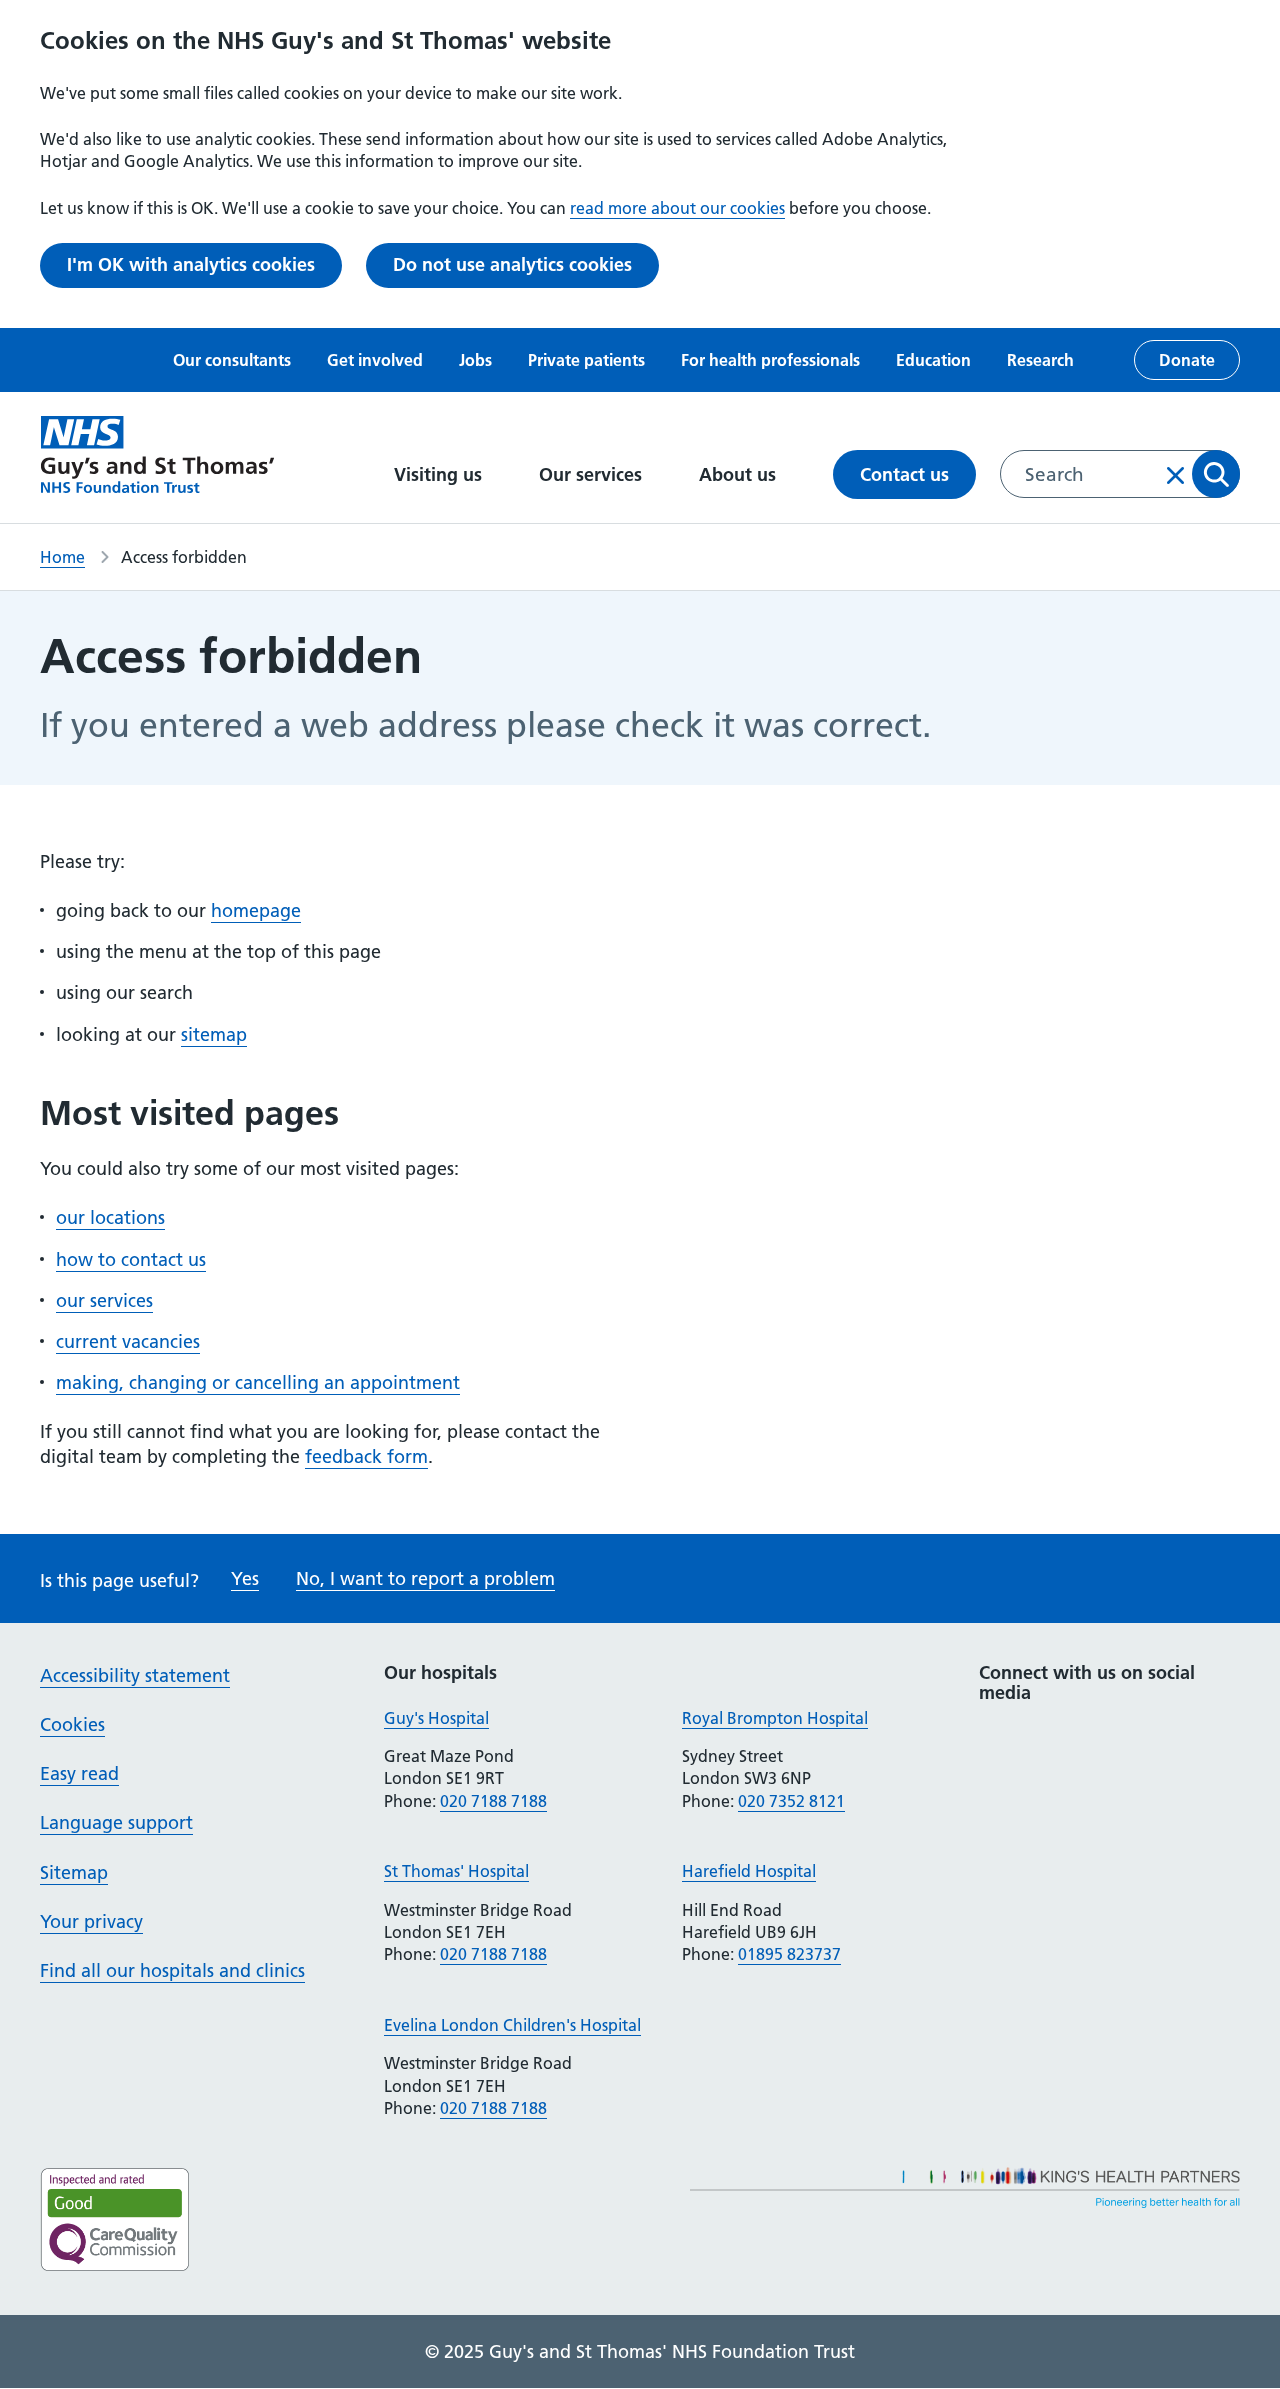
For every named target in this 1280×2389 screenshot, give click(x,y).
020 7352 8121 (791, 1801)
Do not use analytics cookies (512, 264)
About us (740, 474)
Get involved (375, 360)
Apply (1216, 474)
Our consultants (232, 360)
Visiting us (440, 474)
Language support (116, 1822)
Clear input (1176, 475)
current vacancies (128, 1341)
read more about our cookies (677, 208)
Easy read (79, 1773)
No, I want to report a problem (425, 1578)
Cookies (72, 1724)
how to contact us (131, 1259)
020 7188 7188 (493, 1801)
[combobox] (1120, 474)
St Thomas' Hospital (456, 1871)
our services (104, 1300)
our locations (110, 1217)
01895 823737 (789, 1954)
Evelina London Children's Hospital (512, 2025)
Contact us (904, 474)
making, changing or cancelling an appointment (258, 1382)
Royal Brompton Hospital (775, 1718)
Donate (1187, 360)
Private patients (586, 360)
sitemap (214, 1034)
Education (933, 360)
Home (62, 557)
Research (1040, 360)
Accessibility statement (135, 1675)
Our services (593, 474)
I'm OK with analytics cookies (191, 264)
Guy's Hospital (436, 1718)
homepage (256, 910)
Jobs (475, 360)
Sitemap (74, 1872)
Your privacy (91, 1921)
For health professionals (770, 360)
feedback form (366, 1456)
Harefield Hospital (749, 1871)
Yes (245, 1578)
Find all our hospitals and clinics (172, 1970)
